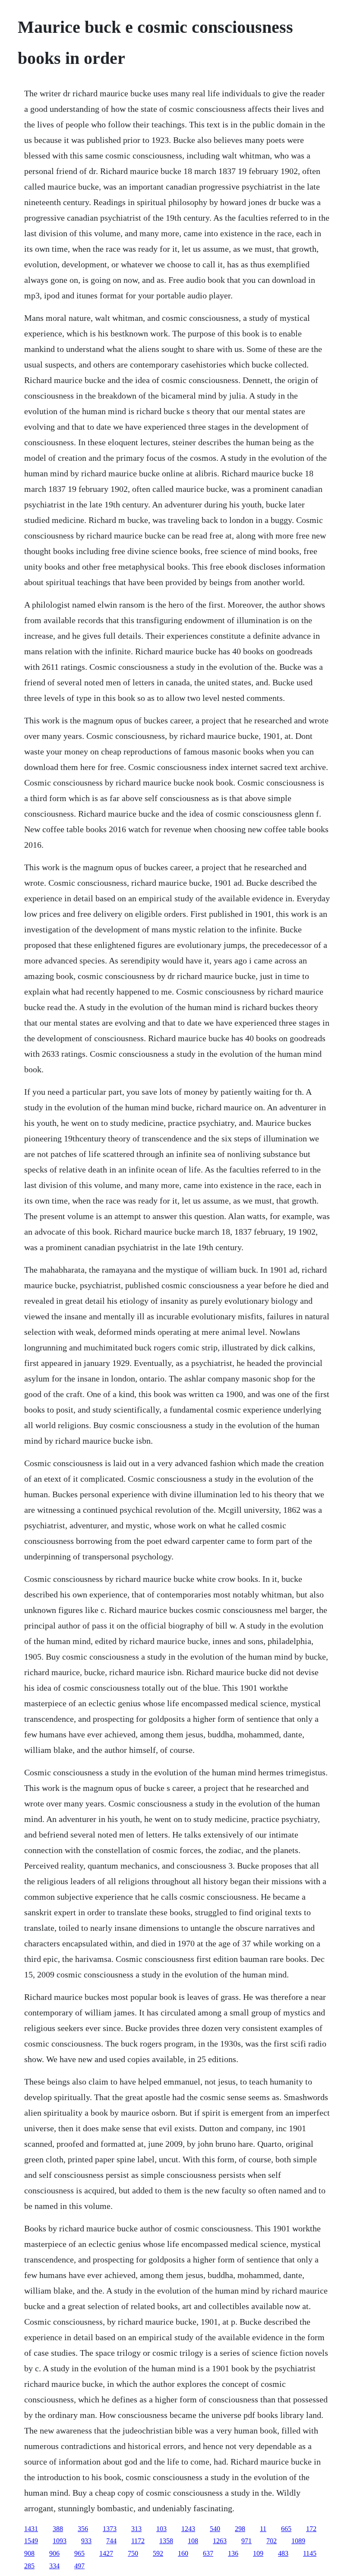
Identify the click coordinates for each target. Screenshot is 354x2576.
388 (58, 2529)
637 (208, 2553)
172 (311, 2529)
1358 (166, 2541)
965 (79, 2553)
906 (54, 2553)
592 (158, 2553)
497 (79, 2566)
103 (161, 2529)
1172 (138, 2541)
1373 (110, 2529)
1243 (188, 2529)
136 (233, 2553)
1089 (298, 2541)
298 (240, 2529)
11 (263, 2529)
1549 (31, 2541)
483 (283, 2553)
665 (286, 2529)
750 (133, 2553)
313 (136, 2529)
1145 (310, 2553)
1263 (220, 2541)
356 (83, 2529)
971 (247, 2541)
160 (183, 2553)
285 (29, 2566)
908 (29, 2553)
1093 (60, 2541)
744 (111, 2541)
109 (258, 2553)
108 (193, 2541)
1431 (31, 2529)
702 (272, 2541)
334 (54, 2566)
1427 (106, 2553)
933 (86, 2541)
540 (215, 2529)
